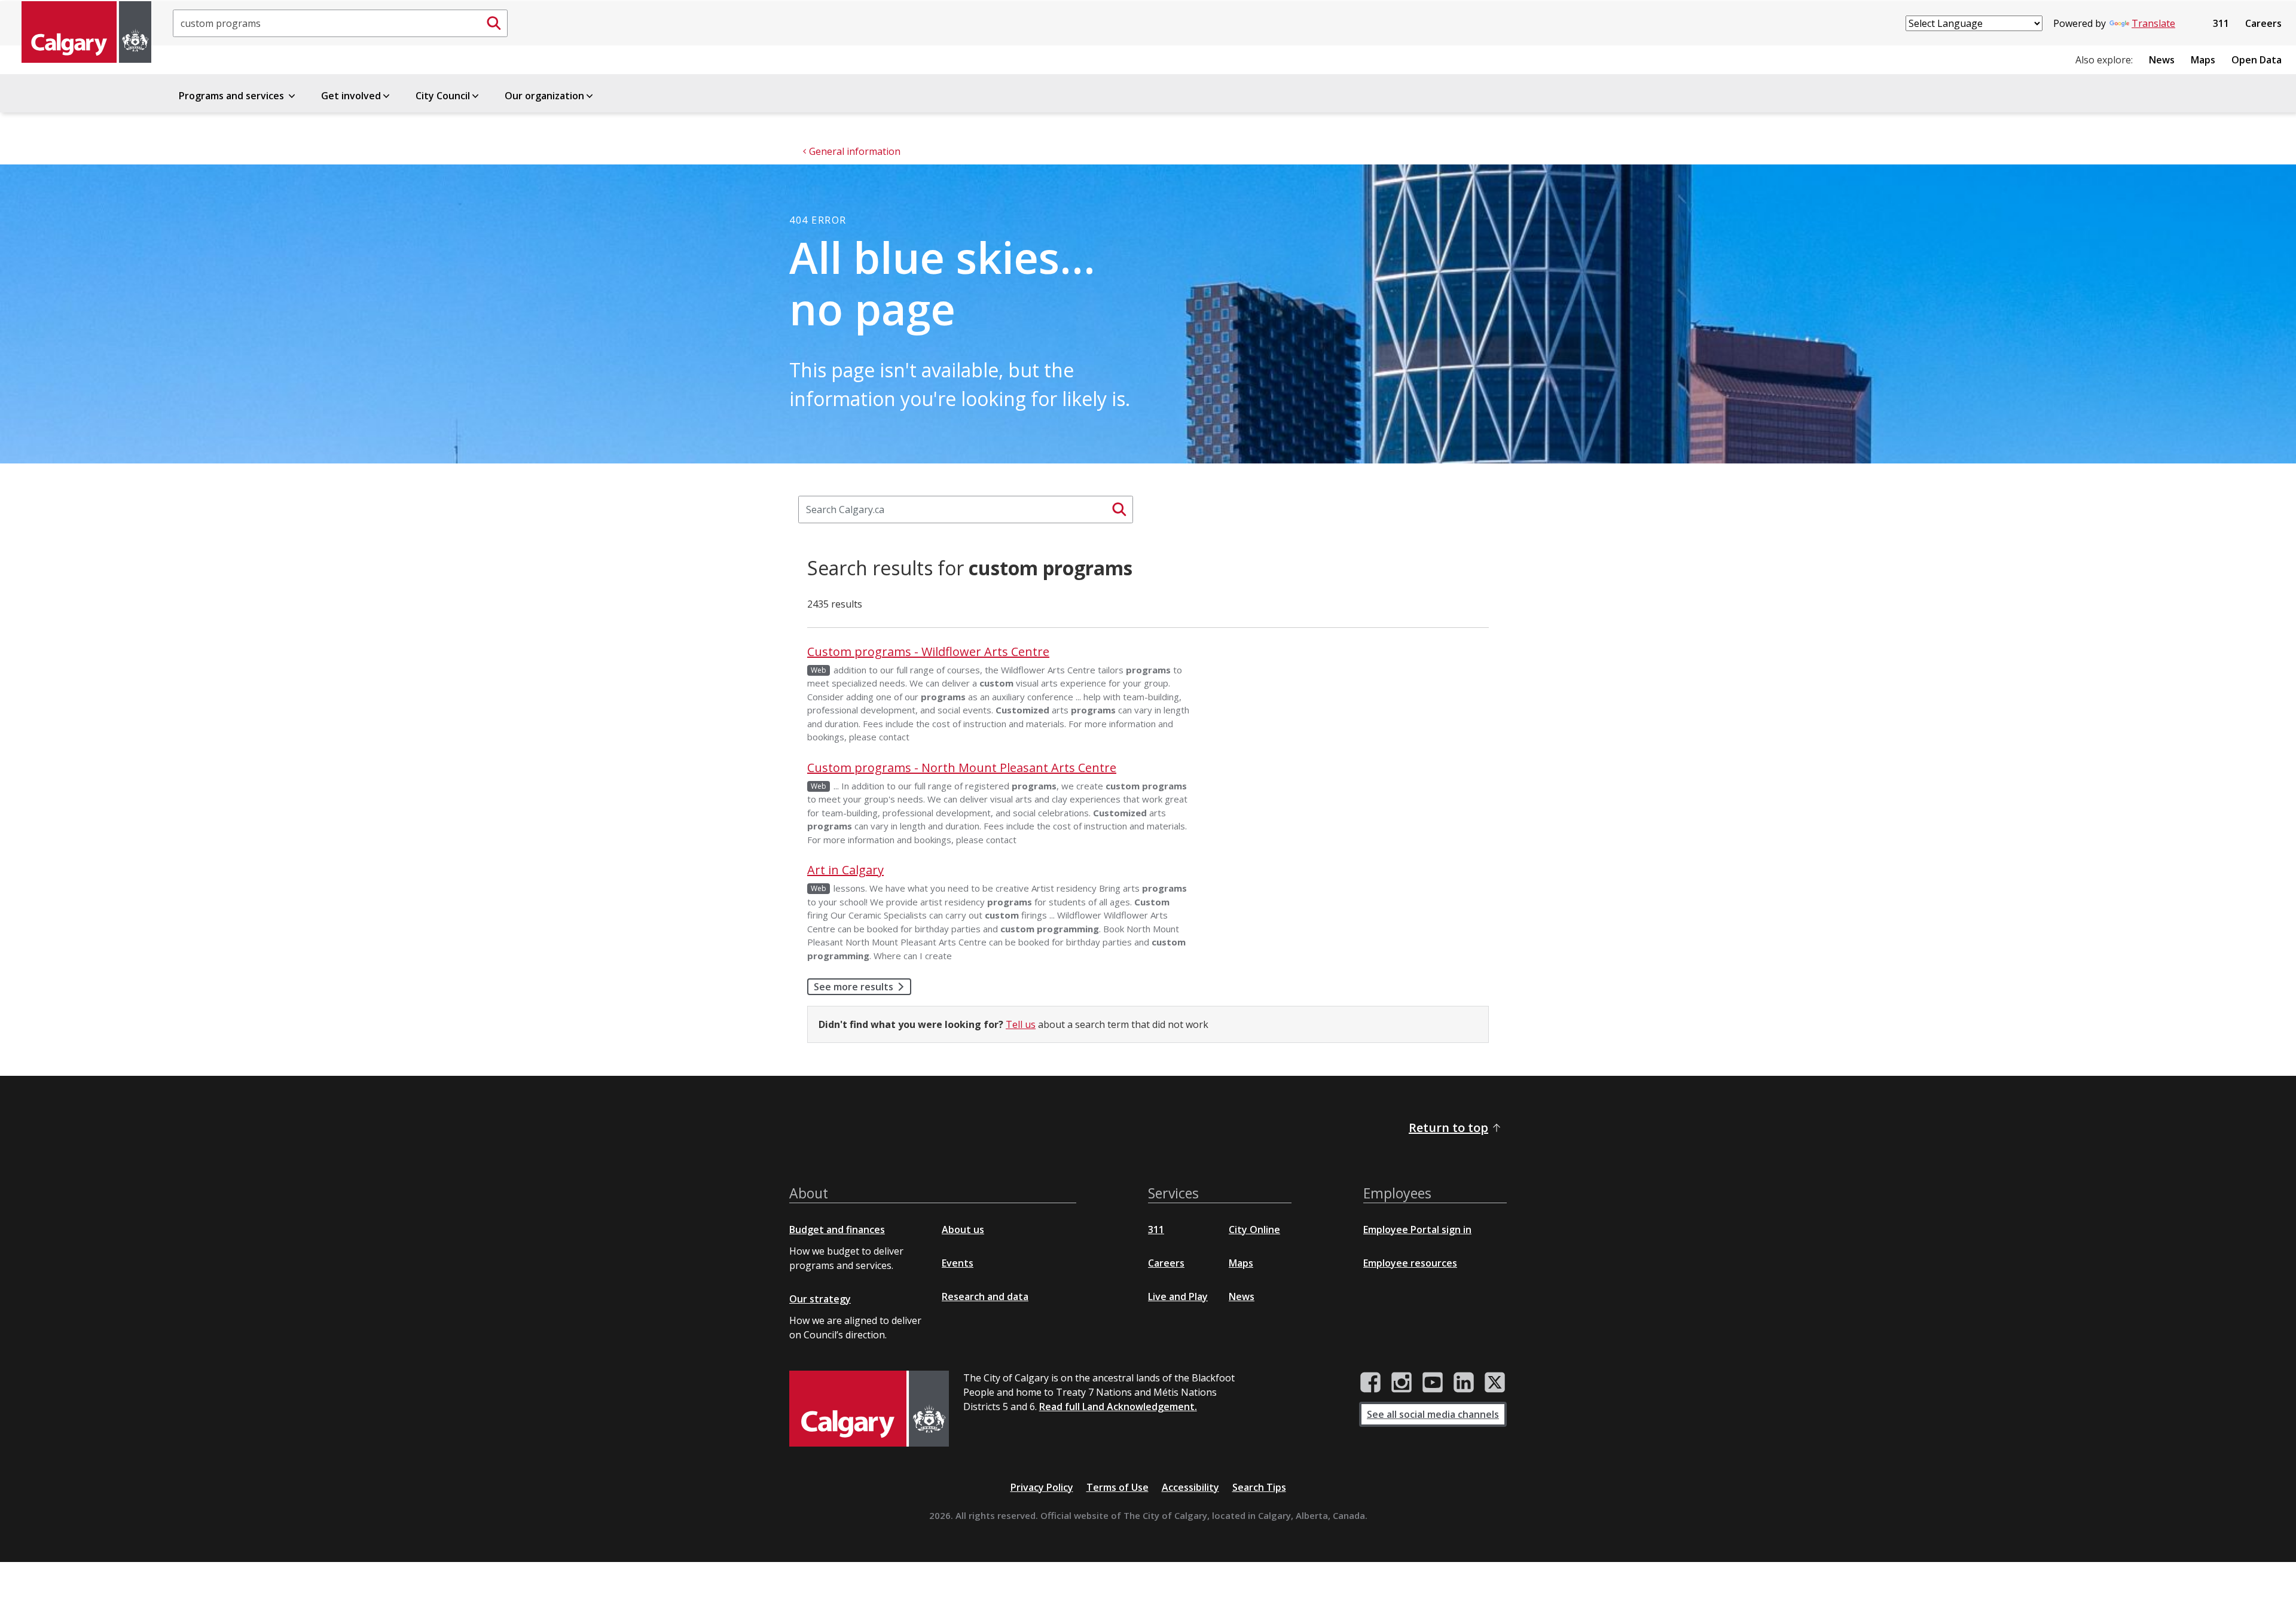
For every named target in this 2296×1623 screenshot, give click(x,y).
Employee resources (1410, 1263)
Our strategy (820, 1299)
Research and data (985, 1296)
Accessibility (1190, 1487)
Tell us (1021, 1024)
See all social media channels (1433, 1414)
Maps (2203, 60)
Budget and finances (837, 1230)
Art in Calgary (845, 870)
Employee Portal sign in (1417, 1230)
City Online (1254, 1230)
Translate (2153, 23)
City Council (443, 96)
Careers (2263, 23)
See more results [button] (854, 987)
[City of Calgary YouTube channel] (1433, 1383)
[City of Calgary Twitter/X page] (1495, 1383)
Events (958, 1263)
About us (963, 1230)
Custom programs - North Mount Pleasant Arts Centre (962, 768)
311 (2221, 23)
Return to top (1448, 1128)
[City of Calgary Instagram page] (1402, 1383)
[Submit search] (494, 23)
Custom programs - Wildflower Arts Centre (928, 652)
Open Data (2257, 60)
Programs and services (233, 96)
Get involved (351, 96)
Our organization (544, 96)
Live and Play (1178, 1296)
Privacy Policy (1042, 1487)
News (2162, 60)
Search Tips (1259, 1487)
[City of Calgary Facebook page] (1370, 1383)
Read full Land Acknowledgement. (1118, 1407)
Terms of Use (1118, 1487)
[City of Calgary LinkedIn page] (1464, 1383)
